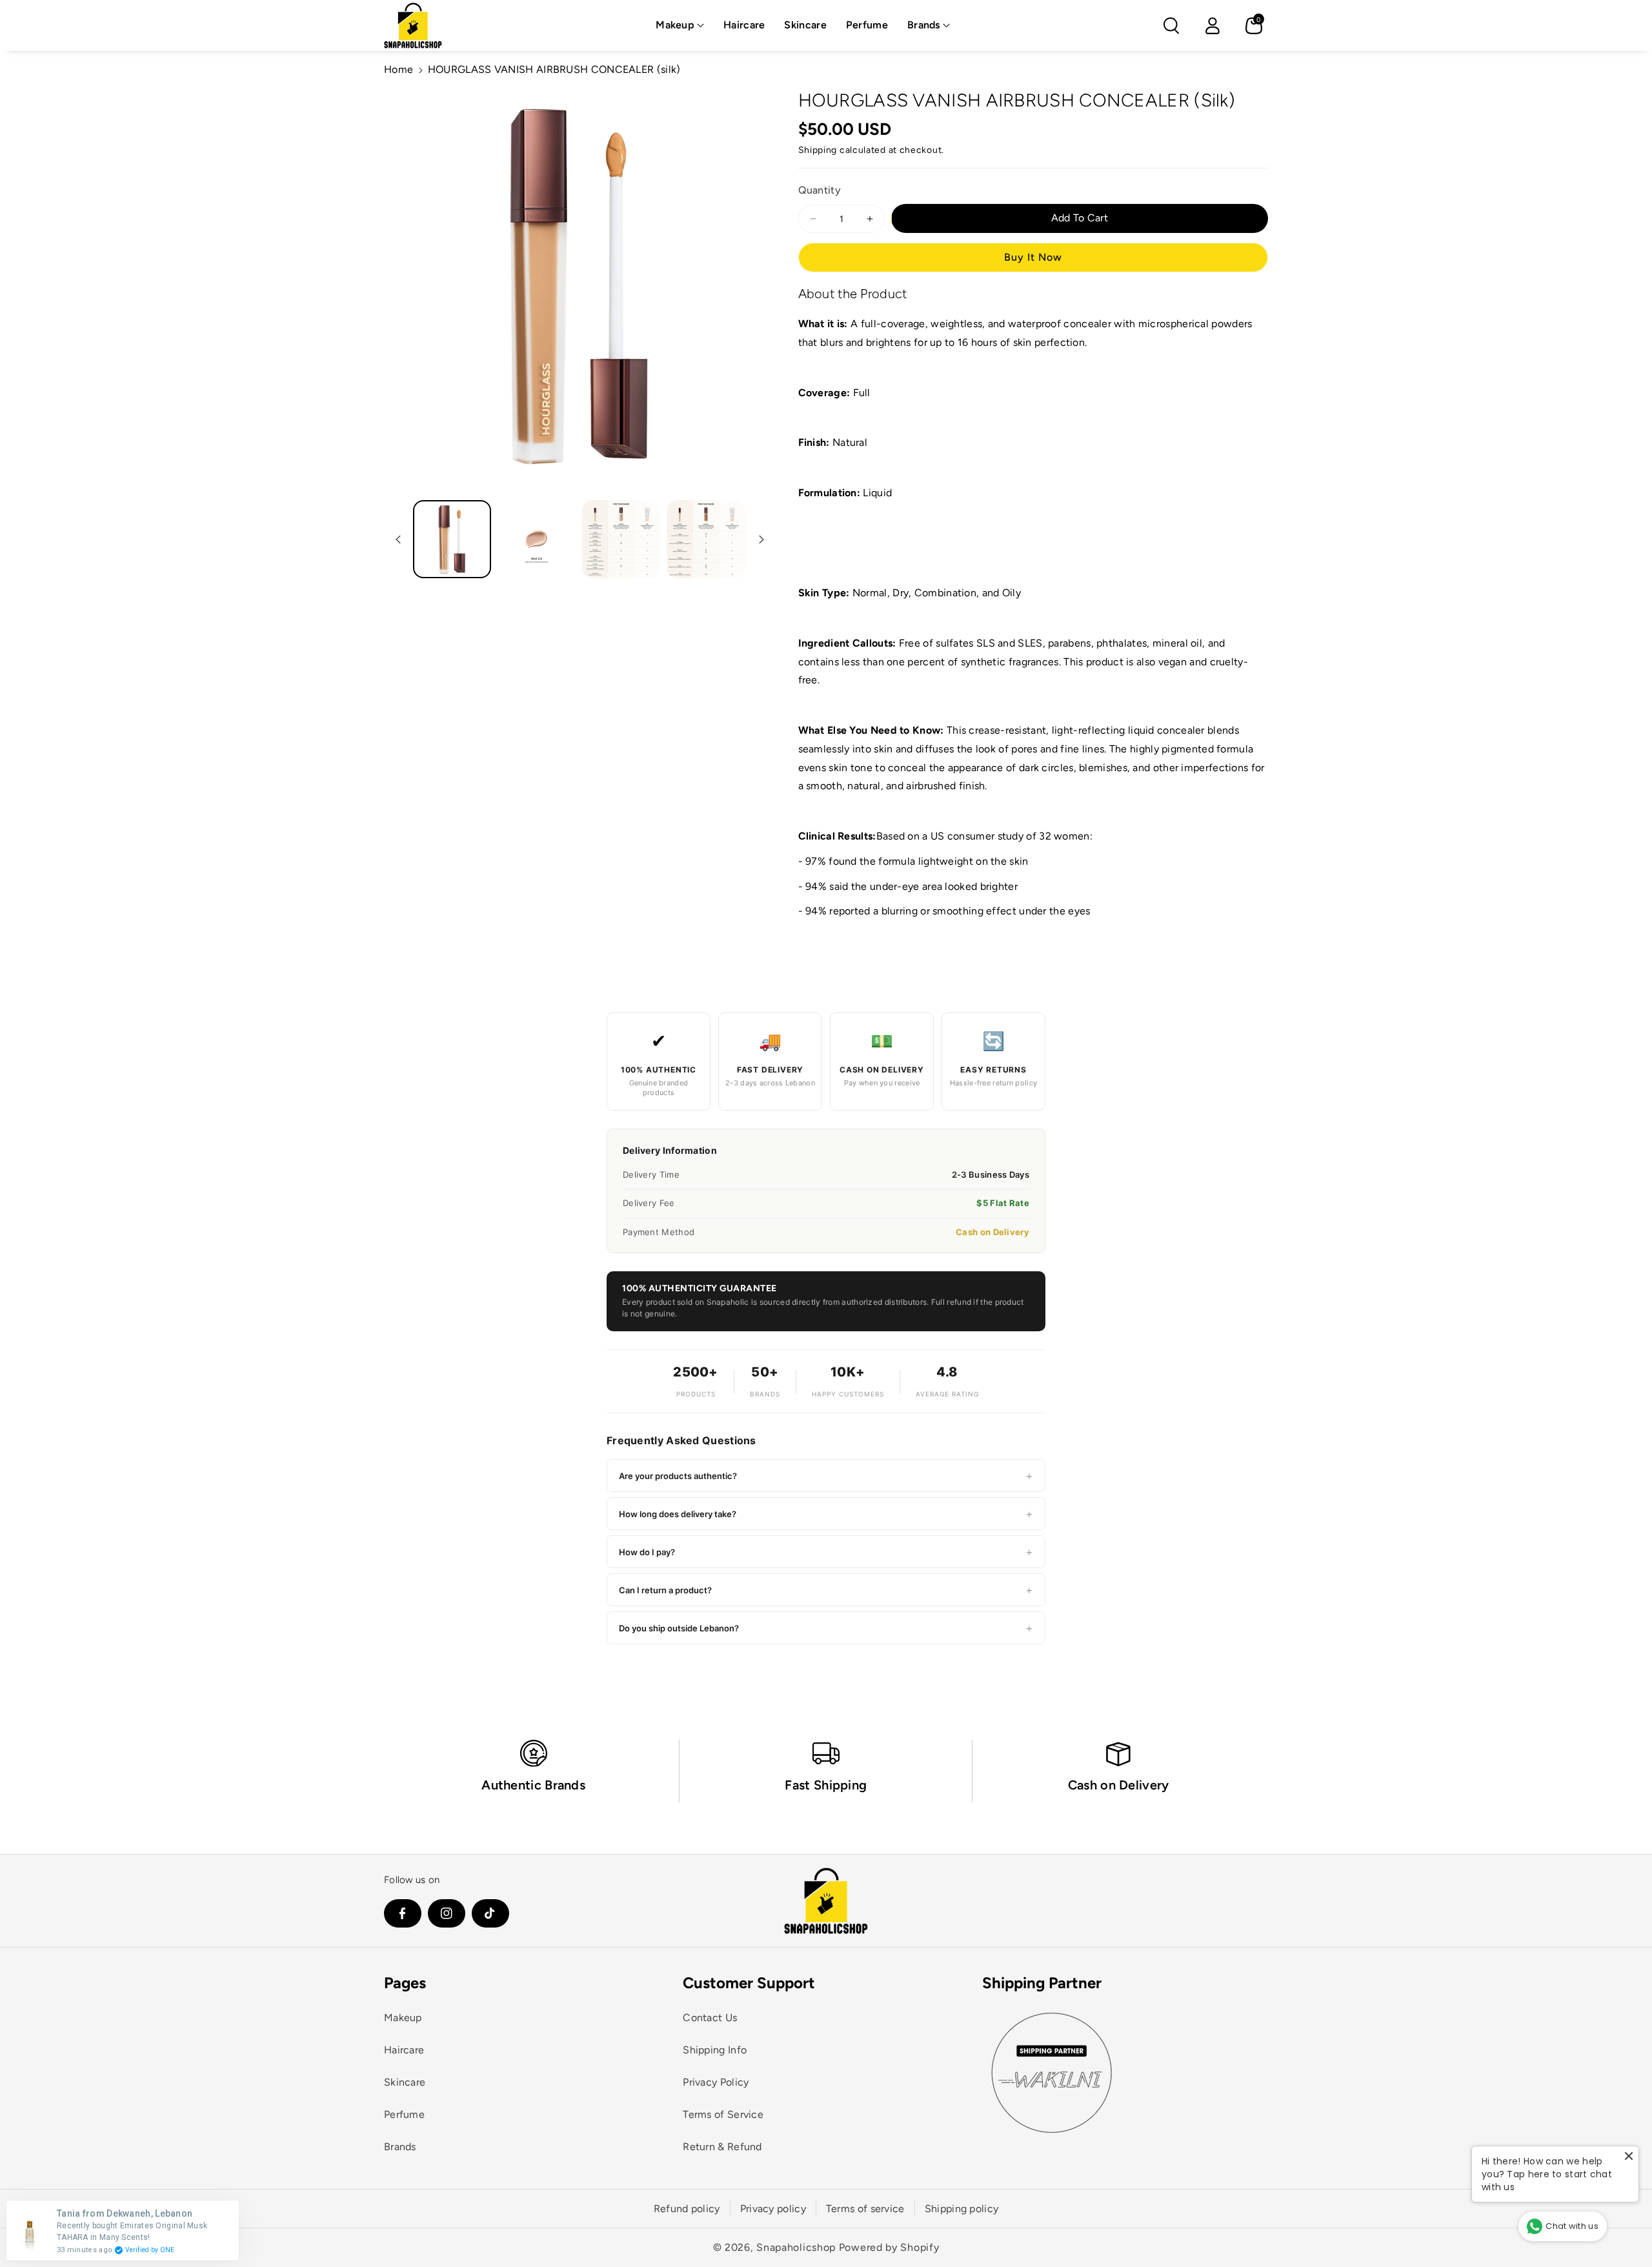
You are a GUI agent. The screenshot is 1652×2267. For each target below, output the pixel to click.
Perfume (404, 2114)
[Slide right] (761, 539)
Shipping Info (715, 2050)
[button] (680, 25)
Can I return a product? (826, 1590)
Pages (405, 1983)
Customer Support (749, 1983)
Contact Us (710, 2018)
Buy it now (1033, 257)
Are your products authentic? (826, 1476)
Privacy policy (773, 2209)
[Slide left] (398, 539)
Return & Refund (722, 2147)
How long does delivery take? (826, 1514)
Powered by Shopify (889, 2247)
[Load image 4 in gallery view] (706, 539)
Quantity (820, 190)
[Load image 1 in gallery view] (452, 539)
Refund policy (687, 2209)
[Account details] (1213, 26)
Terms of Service (723, 2114)
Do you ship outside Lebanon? (826, 1628)
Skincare (405, 2082)
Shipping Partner (1042, 1983)
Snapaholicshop (796, 2247)
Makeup (675, 25)
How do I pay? (826, 1552)
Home (398, 69)
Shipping (818, 150)
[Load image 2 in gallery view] (537, 539)
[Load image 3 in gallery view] (621, 539)
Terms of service (865, 2209)
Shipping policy (962, 2209)
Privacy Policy (716, 2082)
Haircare (404, 2050)
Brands (924, 25)
